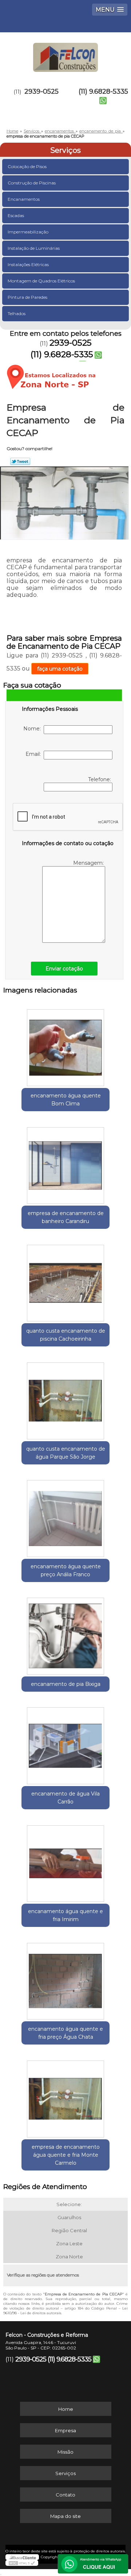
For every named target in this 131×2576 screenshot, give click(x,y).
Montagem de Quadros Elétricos (41, 281)
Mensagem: (89, 863)
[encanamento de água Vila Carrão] (65, 1744)
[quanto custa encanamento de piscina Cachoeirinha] (65, 1281)
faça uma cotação (60, 669)
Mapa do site (65, 2516)
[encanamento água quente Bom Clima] (65, 1046)
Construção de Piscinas (32, 183)
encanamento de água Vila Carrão (65, 1798)
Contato (65, 2495)
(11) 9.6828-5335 (103, 91)
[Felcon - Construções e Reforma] (65, 54)
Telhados (17, 313)
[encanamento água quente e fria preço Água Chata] (65, 1979)
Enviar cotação (64, 969)
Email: (35, 754)
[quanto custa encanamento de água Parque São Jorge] (65, 1398)
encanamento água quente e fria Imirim (65, 1915)
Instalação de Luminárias (34, 248)
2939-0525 (41, 91)
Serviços (65, 150)
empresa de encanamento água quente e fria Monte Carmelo (66, 2155)
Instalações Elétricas (28, 264)
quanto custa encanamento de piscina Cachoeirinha (66, 1335)
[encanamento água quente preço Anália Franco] (65, 1516)
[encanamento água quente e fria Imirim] (65, 1861)
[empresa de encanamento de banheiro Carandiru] (65, 1163)
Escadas (16, 215)
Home (66, 2409)
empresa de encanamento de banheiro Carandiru (66, 1217)
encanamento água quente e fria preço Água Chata (65, 2033)
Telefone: (100, 779)
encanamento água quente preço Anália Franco (66, 1570)
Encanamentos (24, 199)
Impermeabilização (28, 232)
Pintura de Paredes (27, 297)
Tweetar (20, 461)
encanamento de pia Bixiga (66, 1684)
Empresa (65, 2430)
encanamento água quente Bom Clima (66, 1100)
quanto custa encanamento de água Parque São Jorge (66, 1453)
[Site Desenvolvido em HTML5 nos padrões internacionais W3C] (22, 2563)
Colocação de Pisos (27, 166)
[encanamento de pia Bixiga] (65, 1634)
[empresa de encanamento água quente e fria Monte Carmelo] (65, 2096)
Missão (65, 2452)
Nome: (33, 729)
